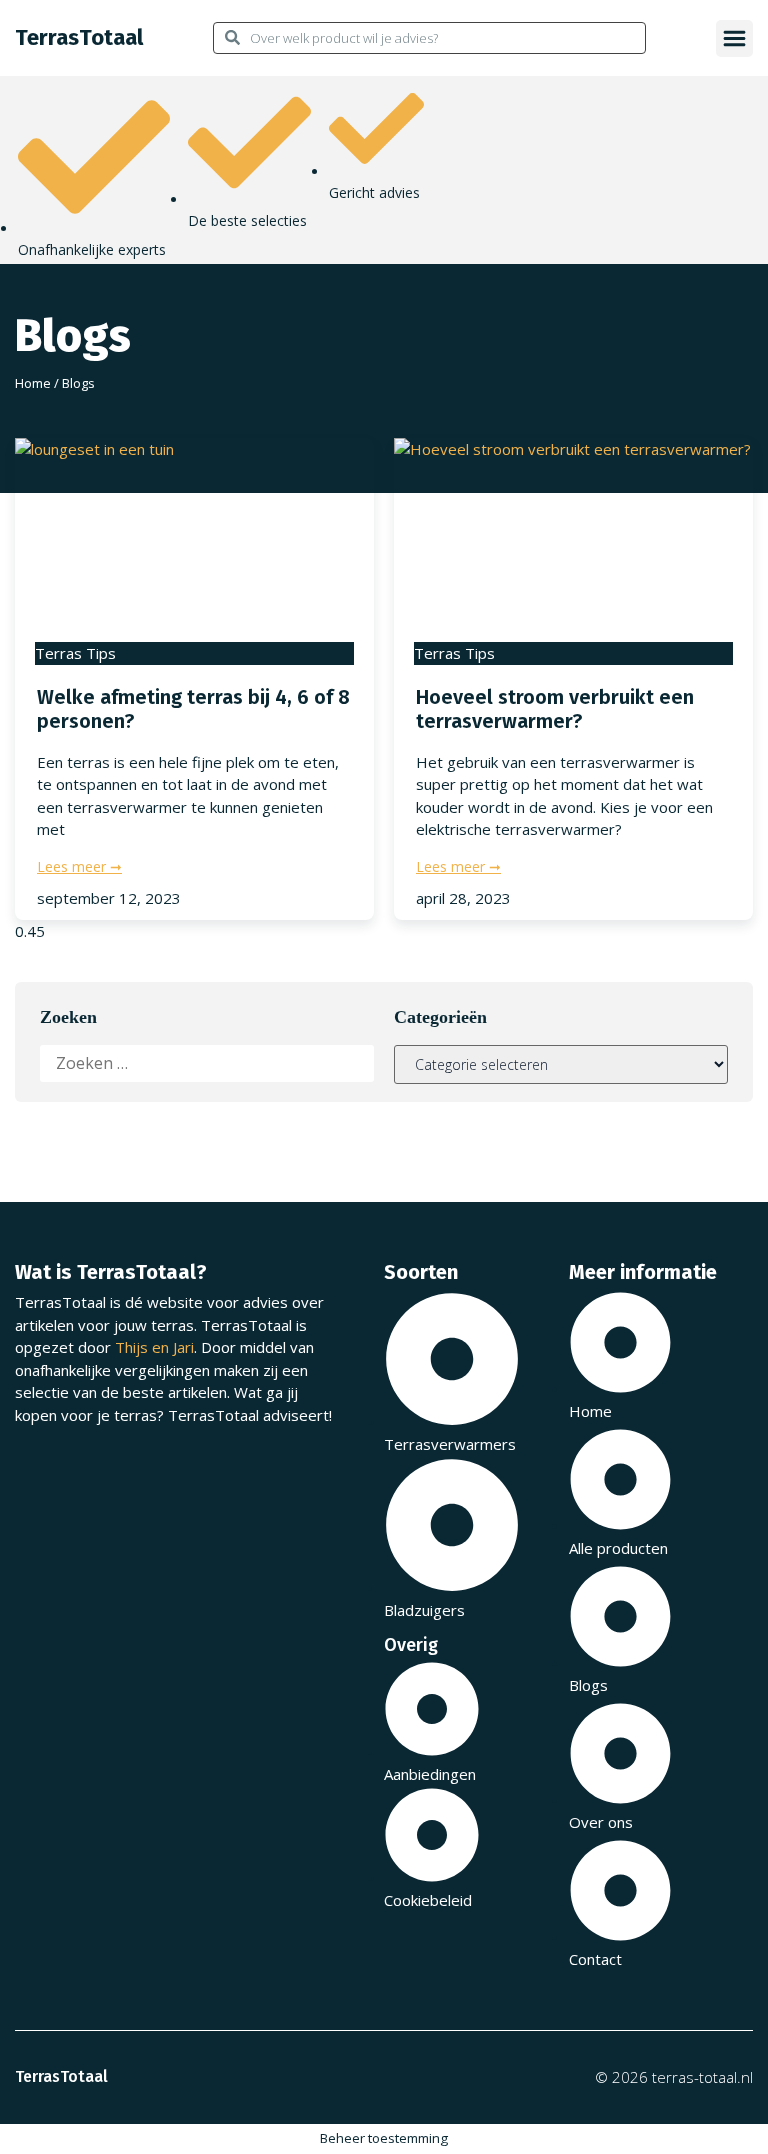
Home (33, 383)
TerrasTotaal (79, 37)
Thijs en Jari (154, 1347)
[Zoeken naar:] (207, 1063)
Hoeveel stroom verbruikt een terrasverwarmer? (555, 709)
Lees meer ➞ (79, 866)
